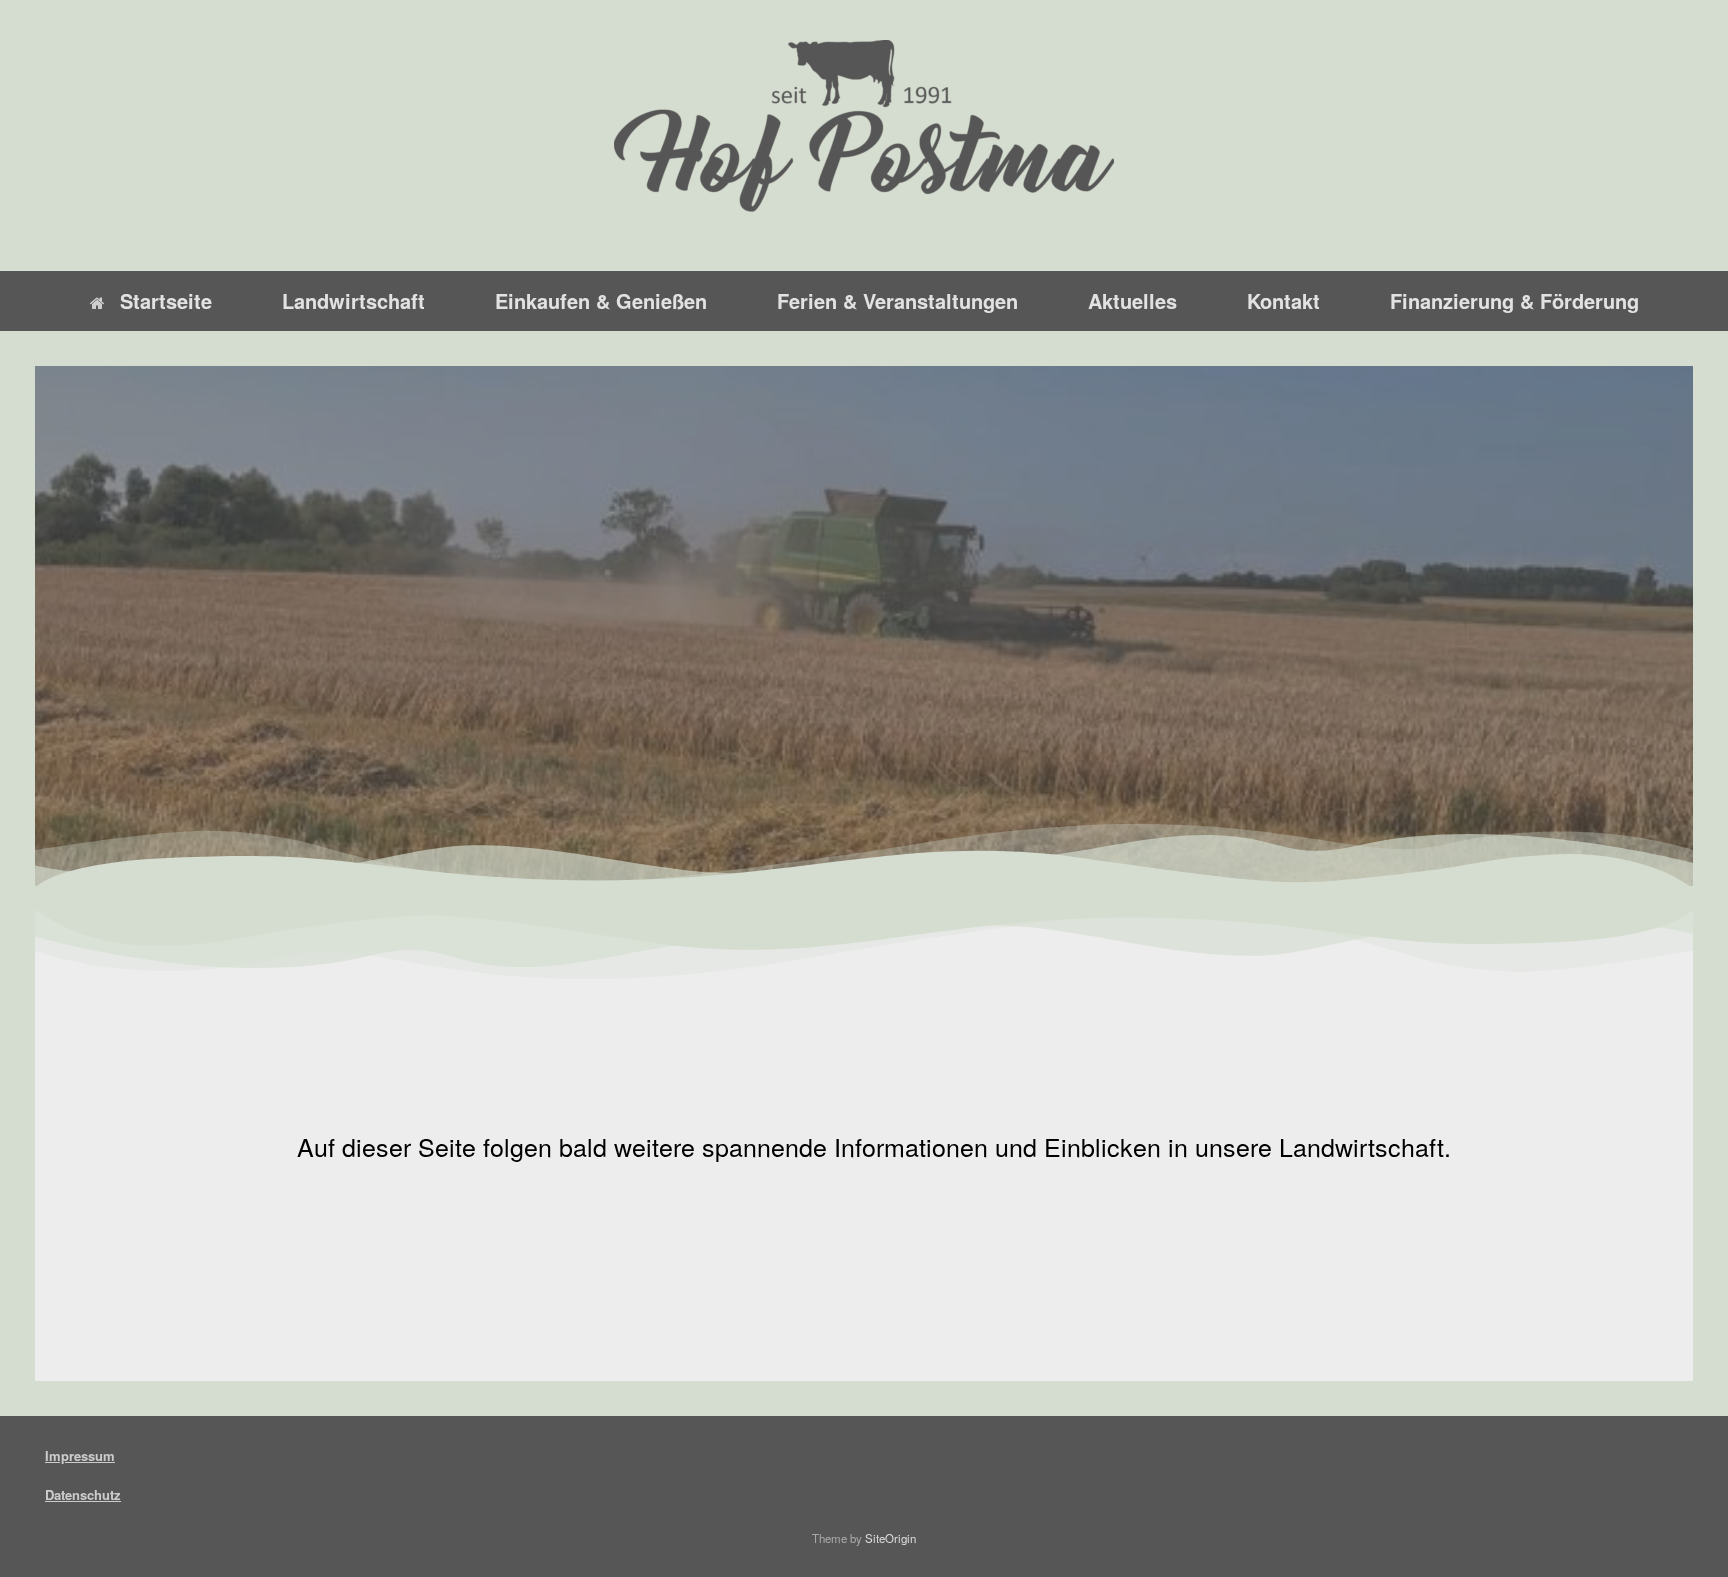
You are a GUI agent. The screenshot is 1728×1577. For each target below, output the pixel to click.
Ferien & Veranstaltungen (897, 300)
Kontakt (1283, 300)
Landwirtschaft (353, 300)
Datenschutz (83, 1494)
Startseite (166, 300)
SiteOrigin (890, 1538)
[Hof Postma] (864, 127)
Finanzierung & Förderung (1514, 300)
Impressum (80, 1455)
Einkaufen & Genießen (601, 300)
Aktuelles (1132, 300)
